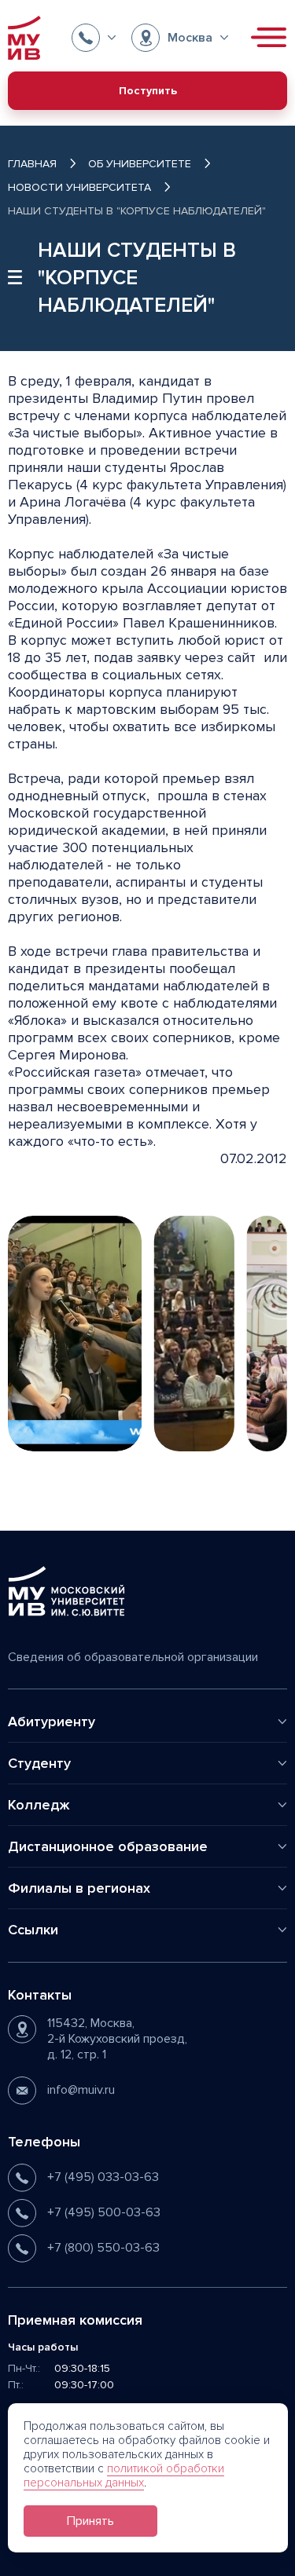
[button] (94, 38)
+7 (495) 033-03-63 (103, 2177)
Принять (90, 2521)
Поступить (148, 91)
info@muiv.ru (81, 2090)
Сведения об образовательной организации (133, 1657)
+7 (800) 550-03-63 (103, 2248)
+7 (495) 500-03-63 (104, 2212)
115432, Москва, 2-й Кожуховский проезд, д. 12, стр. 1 (117, 2039)
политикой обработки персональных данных (124, 2475)
